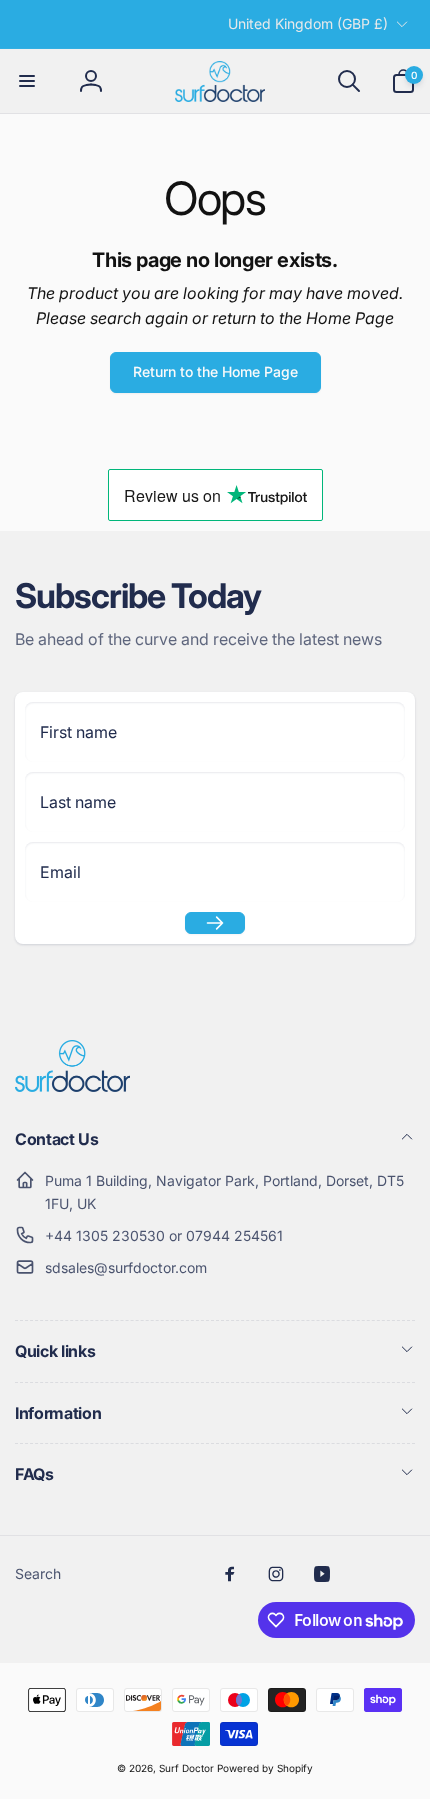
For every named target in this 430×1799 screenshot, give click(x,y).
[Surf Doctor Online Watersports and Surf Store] (72, 1086)
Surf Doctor (186, 1768)
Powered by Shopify (265, 1768)
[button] (27, 81)
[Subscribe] (215, 923)
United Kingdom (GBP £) (308, 23)
